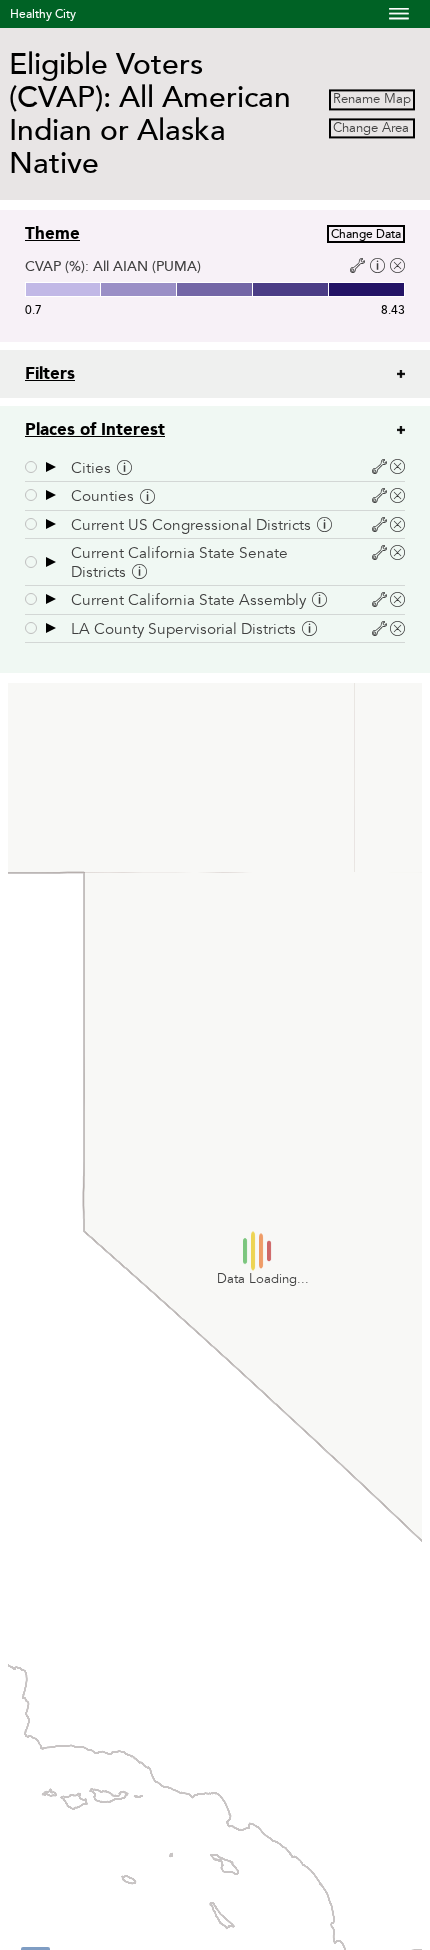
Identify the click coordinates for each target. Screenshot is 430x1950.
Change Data (366, 234)
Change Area (371, 128)
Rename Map (372, 100)
